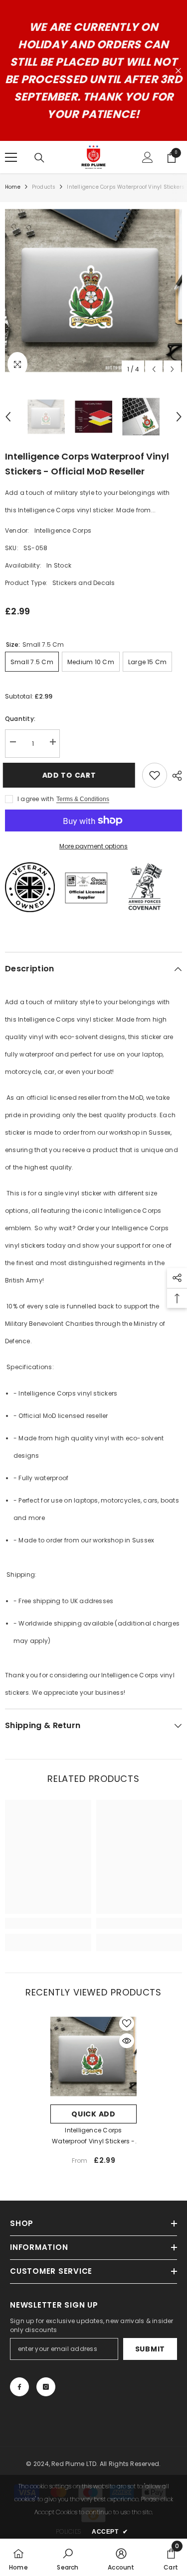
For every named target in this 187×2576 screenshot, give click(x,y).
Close (178, 71)
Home (13, 187)
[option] (93, 291)
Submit (150, 2349)
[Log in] (148, 157)
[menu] (11, 157)
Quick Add (93, 2114)
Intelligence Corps (63, 530)
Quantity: (20, 719)
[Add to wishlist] (155, 775)
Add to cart (69, 775)
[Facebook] (19, 2387)
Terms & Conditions (83, 799)
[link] (48, 1923)
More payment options (93, 846)
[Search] (39, 158)
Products (44, 187)
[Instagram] (46, 2387)
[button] (154, 369)
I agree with (36, 799)
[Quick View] (127, 2041)
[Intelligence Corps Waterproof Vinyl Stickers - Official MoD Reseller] (93, 2056)
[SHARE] (175, 776)
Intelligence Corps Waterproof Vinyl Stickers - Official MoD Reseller (93, 2136)
